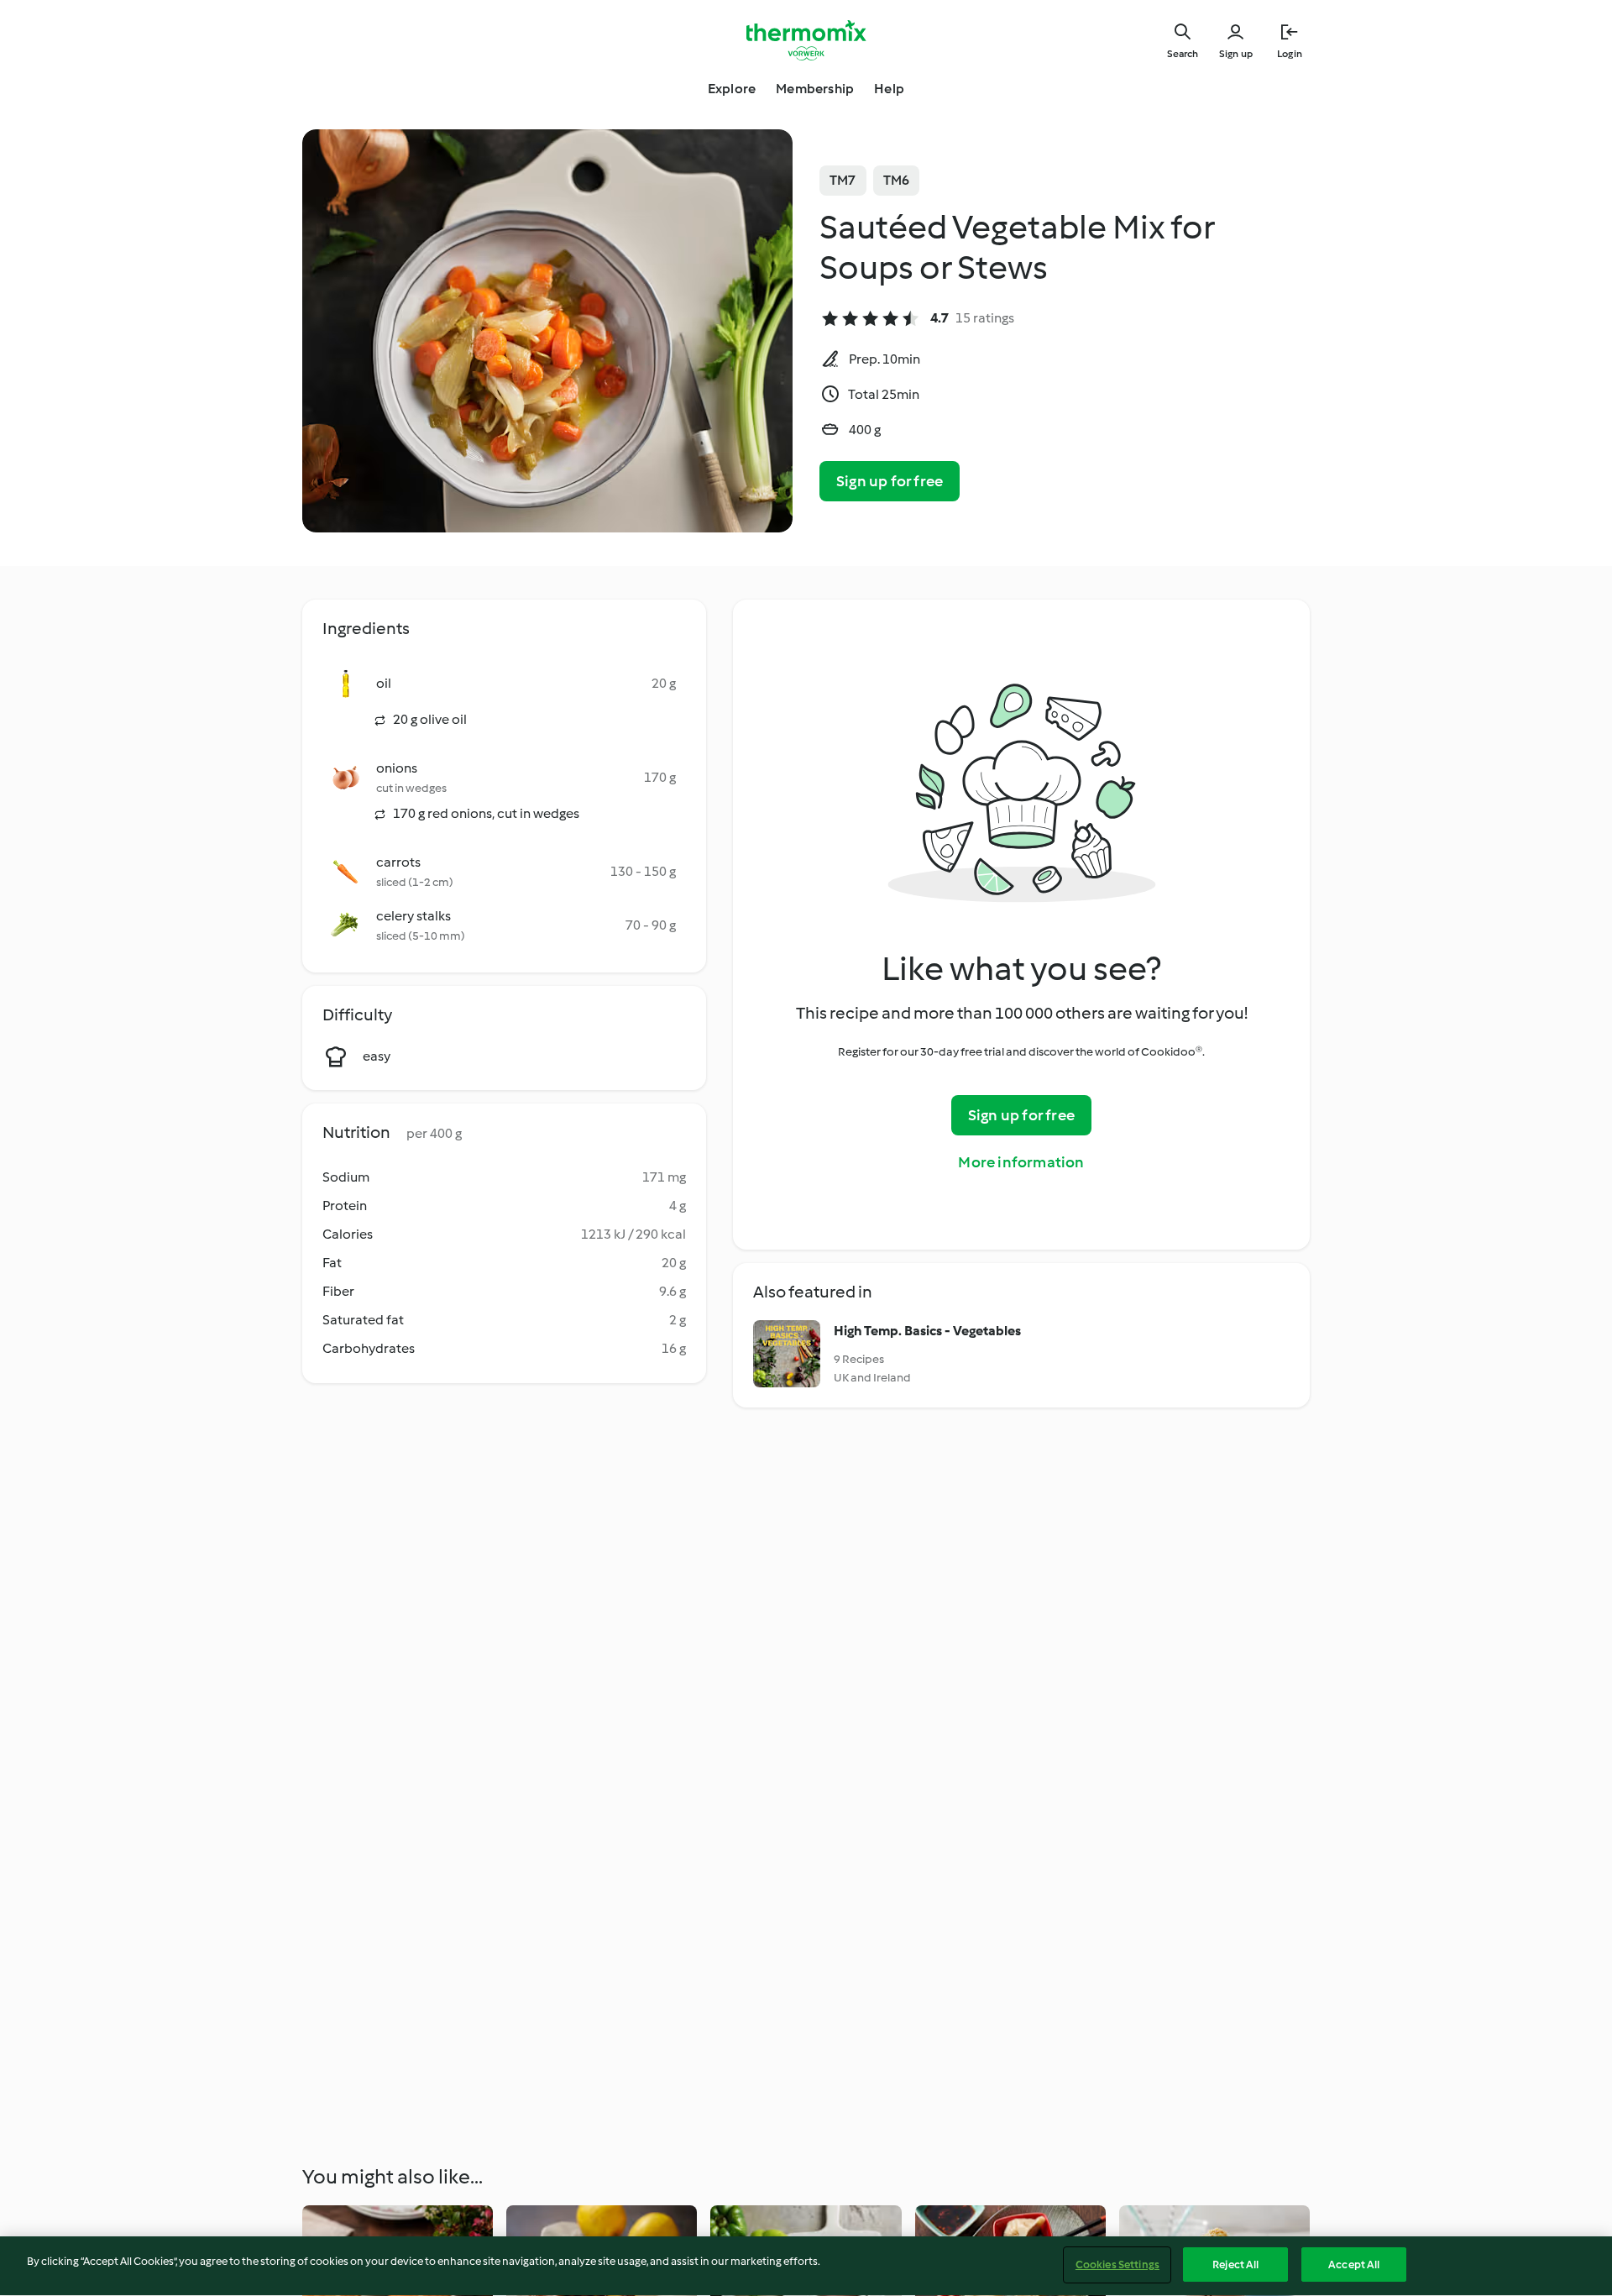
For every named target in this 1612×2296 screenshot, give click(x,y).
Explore (732, 89)
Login (1290, 54)
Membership (815, 89)
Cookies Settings (1117, 2265)
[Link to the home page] (806, 40)
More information (1021, 1162)
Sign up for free (890, 481)
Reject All (1235, 2265)
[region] (806, 2266)
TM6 (897, 180)
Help (889, 89)
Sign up (1236, 54)
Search (1183, 54)
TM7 (843, 180)
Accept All (1354, 2265)
